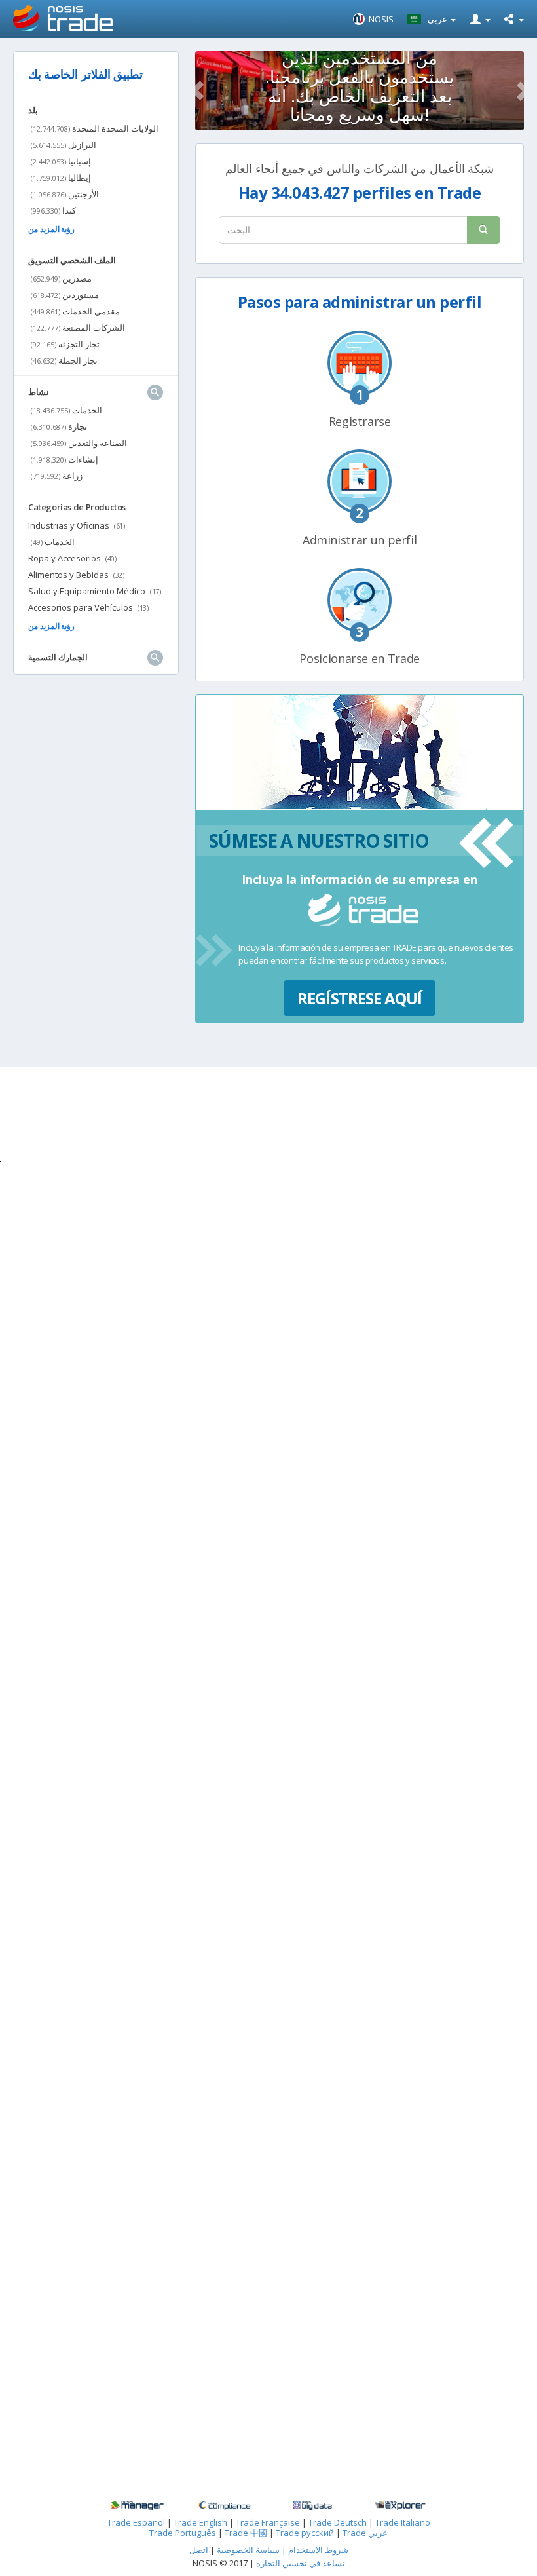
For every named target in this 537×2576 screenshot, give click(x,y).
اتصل (199, 2550)
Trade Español (136, 2522)
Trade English (200, 2522)
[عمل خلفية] (137, 2506)
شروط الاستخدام (318, 2550)
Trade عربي (365, 2533)
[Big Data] (312, 2506)
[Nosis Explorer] (400, 2506)
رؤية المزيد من (51, 229)
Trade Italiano (403, 2522)
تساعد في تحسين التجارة (301, 2563)
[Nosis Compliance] (225, 2506)
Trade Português (183, 2533)
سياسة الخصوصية (247, 2550)
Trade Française (268, 2522)
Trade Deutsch (338, 2522)
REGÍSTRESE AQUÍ (360, 998)
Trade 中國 (246, 2533)
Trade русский (305, 2533)
